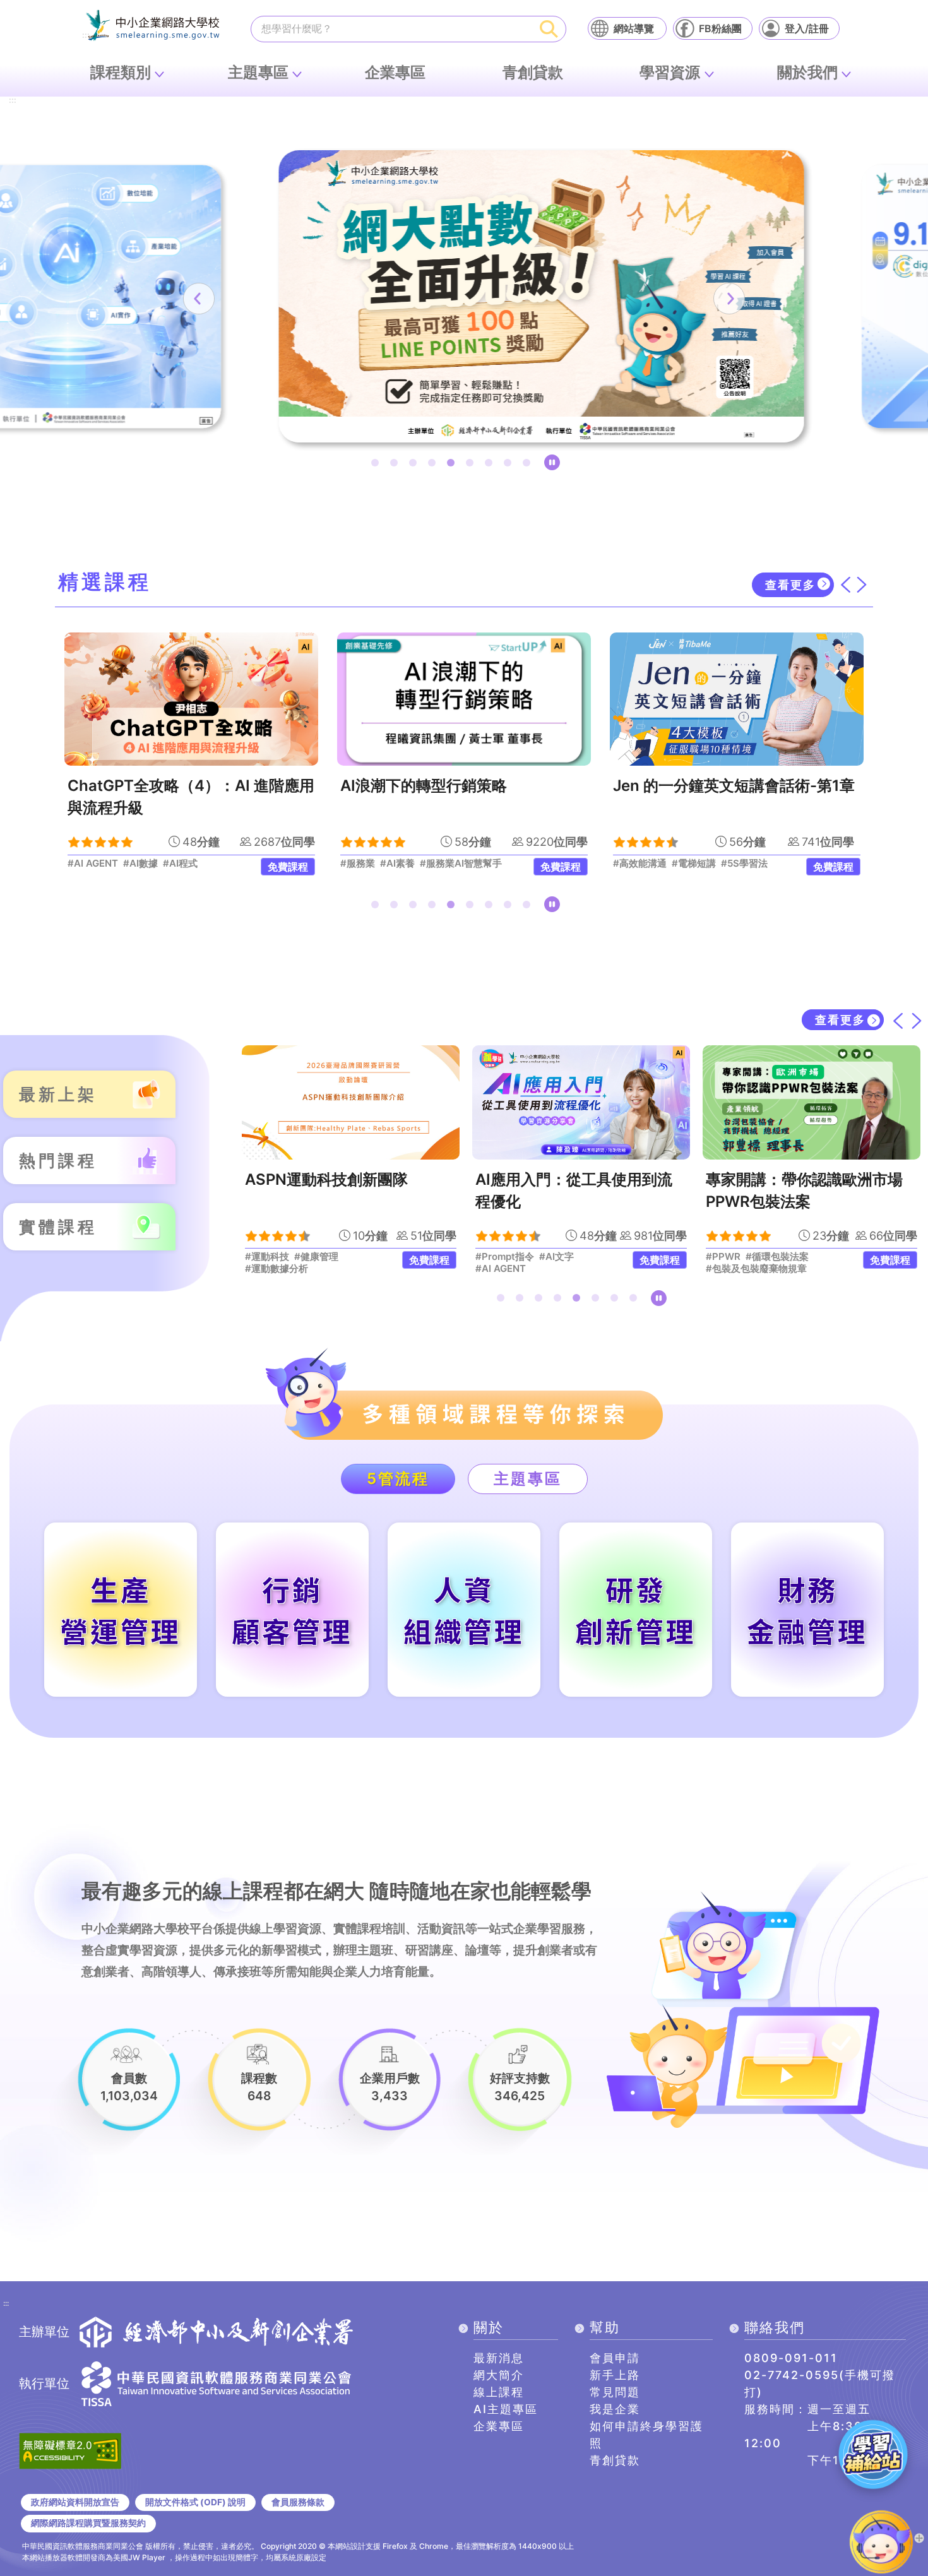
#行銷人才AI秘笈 (675, 864)
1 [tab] (378, 465)
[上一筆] (199, 299)
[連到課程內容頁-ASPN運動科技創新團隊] (351, 1102)
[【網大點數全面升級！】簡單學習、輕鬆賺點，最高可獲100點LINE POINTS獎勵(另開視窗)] (464, 296)
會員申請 (615, 2358)
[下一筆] (729, 299)
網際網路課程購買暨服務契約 (88, 2523)
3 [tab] (415, 465)
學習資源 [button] (670, 72)
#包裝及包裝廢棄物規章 (756, 1269)
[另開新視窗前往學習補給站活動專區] (873, 2454)
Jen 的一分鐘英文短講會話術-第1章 (486, 786)
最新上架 (58, 1094)
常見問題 (615, 2392)
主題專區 (258, 72)
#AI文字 (556, 1257)
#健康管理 (316, 1257)
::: (13, 101)
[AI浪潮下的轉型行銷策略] (217, 699)
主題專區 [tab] (528, 1479)
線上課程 (499, 2392)
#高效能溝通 (392, 864)
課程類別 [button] (121, 72)
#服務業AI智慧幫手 (213, 864)
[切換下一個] (862, 585)
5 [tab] (453, 465)
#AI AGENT (501, 1269)
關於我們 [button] (807, 72)
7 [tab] (491, 465)
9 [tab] (529, 465)
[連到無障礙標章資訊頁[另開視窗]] (70, 2450)
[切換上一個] (845, 585)
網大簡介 (499, 2375)
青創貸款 (533, 72)
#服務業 (110, 864)
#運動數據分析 (277, 1269)
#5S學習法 (497, 864)
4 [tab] (434, 465)
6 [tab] (472, 465)
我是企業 (615, 2409)
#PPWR (723, 1257)
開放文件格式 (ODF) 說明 (195, 2502)
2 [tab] (396, 465)
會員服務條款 (298, 2502)
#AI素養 (150, 864)
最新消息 (499, 2358)
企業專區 (395, 72)
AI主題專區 (506, 2409)
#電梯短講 (446, 864)
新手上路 (615, 2375)
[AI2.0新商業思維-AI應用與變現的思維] (762, 699)
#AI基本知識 (782, 864)
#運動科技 (267, 1257)
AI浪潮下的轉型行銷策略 (176, 786)
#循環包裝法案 (777, 1257)
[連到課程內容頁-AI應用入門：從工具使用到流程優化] (581, 1102)
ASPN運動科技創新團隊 (326, 1179)
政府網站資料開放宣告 (75, 2502)
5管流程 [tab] (398, 1479)
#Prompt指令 (505, 1257)
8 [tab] (510, 465)
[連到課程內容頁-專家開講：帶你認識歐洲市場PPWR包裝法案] (812, 1102)
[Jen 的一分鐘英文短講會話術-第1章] (489, 699)
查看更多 (790, 585)
